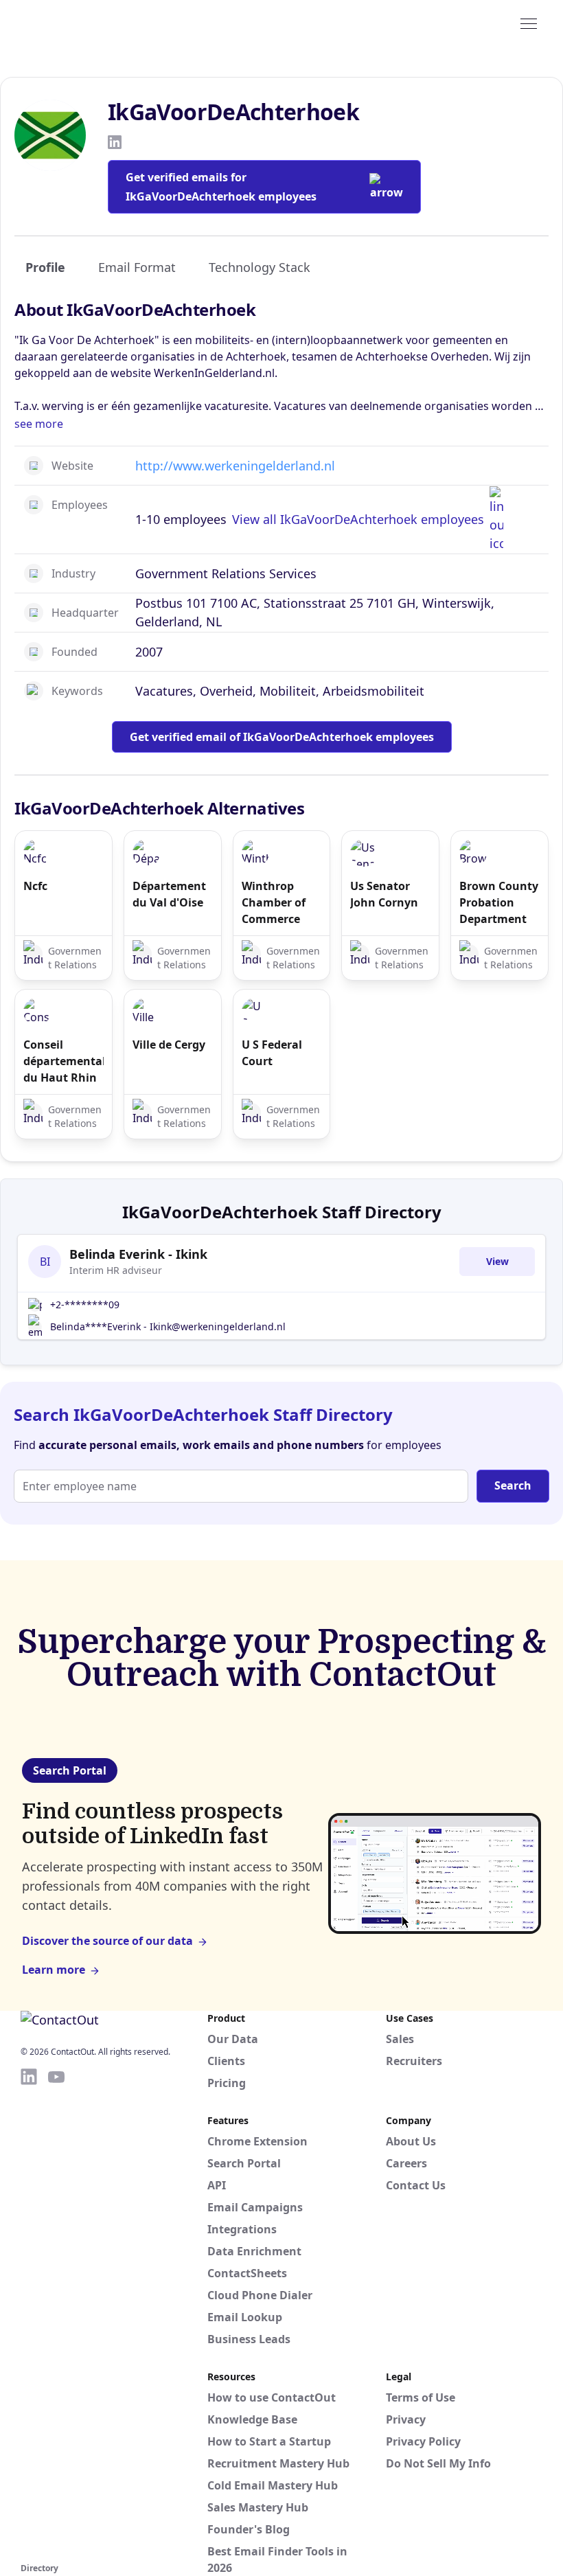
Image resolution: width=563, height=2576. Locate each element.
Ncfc (35, 886)
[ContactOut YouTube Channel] (56, 2313)
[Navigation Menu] (529, 23)
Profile (45, 267)
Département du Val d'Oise (169, 894)
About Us (411, 2141)
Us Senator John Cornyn (384, 894)
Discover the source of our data (107, 1941)
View (497, 1261)
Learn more (54, 1970)
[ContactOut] (88, 23)
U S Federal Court (272, 1053)
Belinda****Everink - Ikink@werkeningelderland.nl (168, 1326)
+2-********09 (85, 1304)
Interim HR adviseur (116, 1270)
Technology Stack (260, 267)
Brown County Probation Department (499, 902)
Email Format (137, 267)
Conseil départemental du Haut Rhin (64, 1061)
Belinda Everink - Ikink (138, 1254)
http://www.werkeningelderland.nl (235, 466)
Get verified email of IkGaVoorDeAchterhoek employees (282, 737)
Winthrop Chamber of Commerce (274, 902)
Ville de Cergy (169, 1045)
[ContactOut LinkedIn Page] (29, 2313)
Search (513, 1485)
